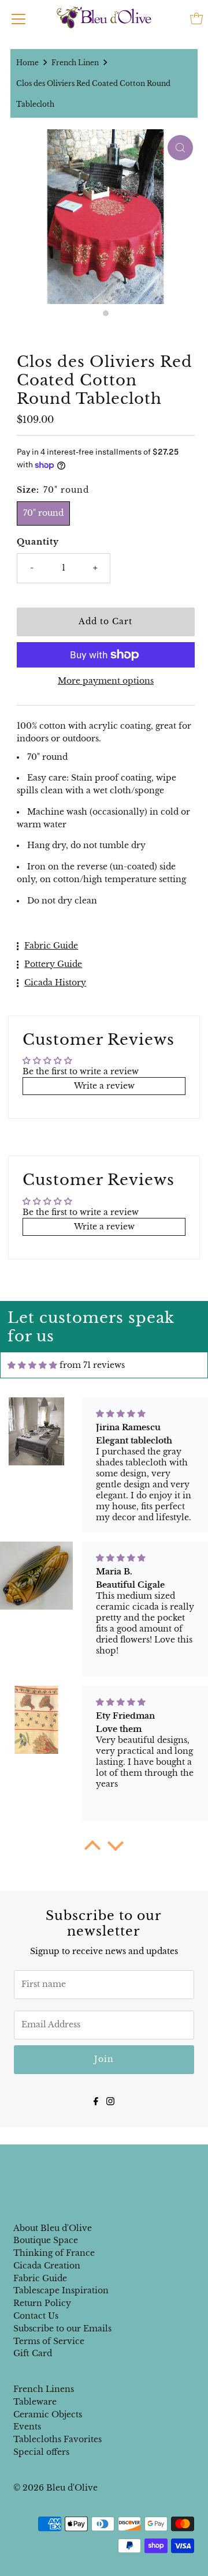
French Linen (75, 63)
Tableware (35, 2402)
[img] (32, 1365)
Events (27, 2427)
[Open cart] (196, 18)
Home (27, 63)
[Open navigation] (18, 18)
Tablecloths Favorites (57, 2440)
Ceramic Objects (48, 2415)
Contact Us (36, 2316)
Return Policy (42, 2303)
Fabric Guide (40, 2279)
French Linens (44, 2389)
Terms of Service (49, 2341)
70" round (43, 513)
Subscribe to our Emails (62, 2329)
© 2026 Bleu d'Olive (55, 2488)
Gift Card (33, 2354)
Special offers (41, 2452)
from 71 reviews (92, 1365)
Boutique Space (46, 2241)
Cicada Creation (47, 2266)
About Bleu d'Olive (53, 2228)
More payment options (106, 681)
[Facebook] (96, 2100)
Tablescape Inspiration (61, 2291)
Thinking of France (54, 2253)
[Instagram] (110, 2100)
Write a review (104, 1086)
